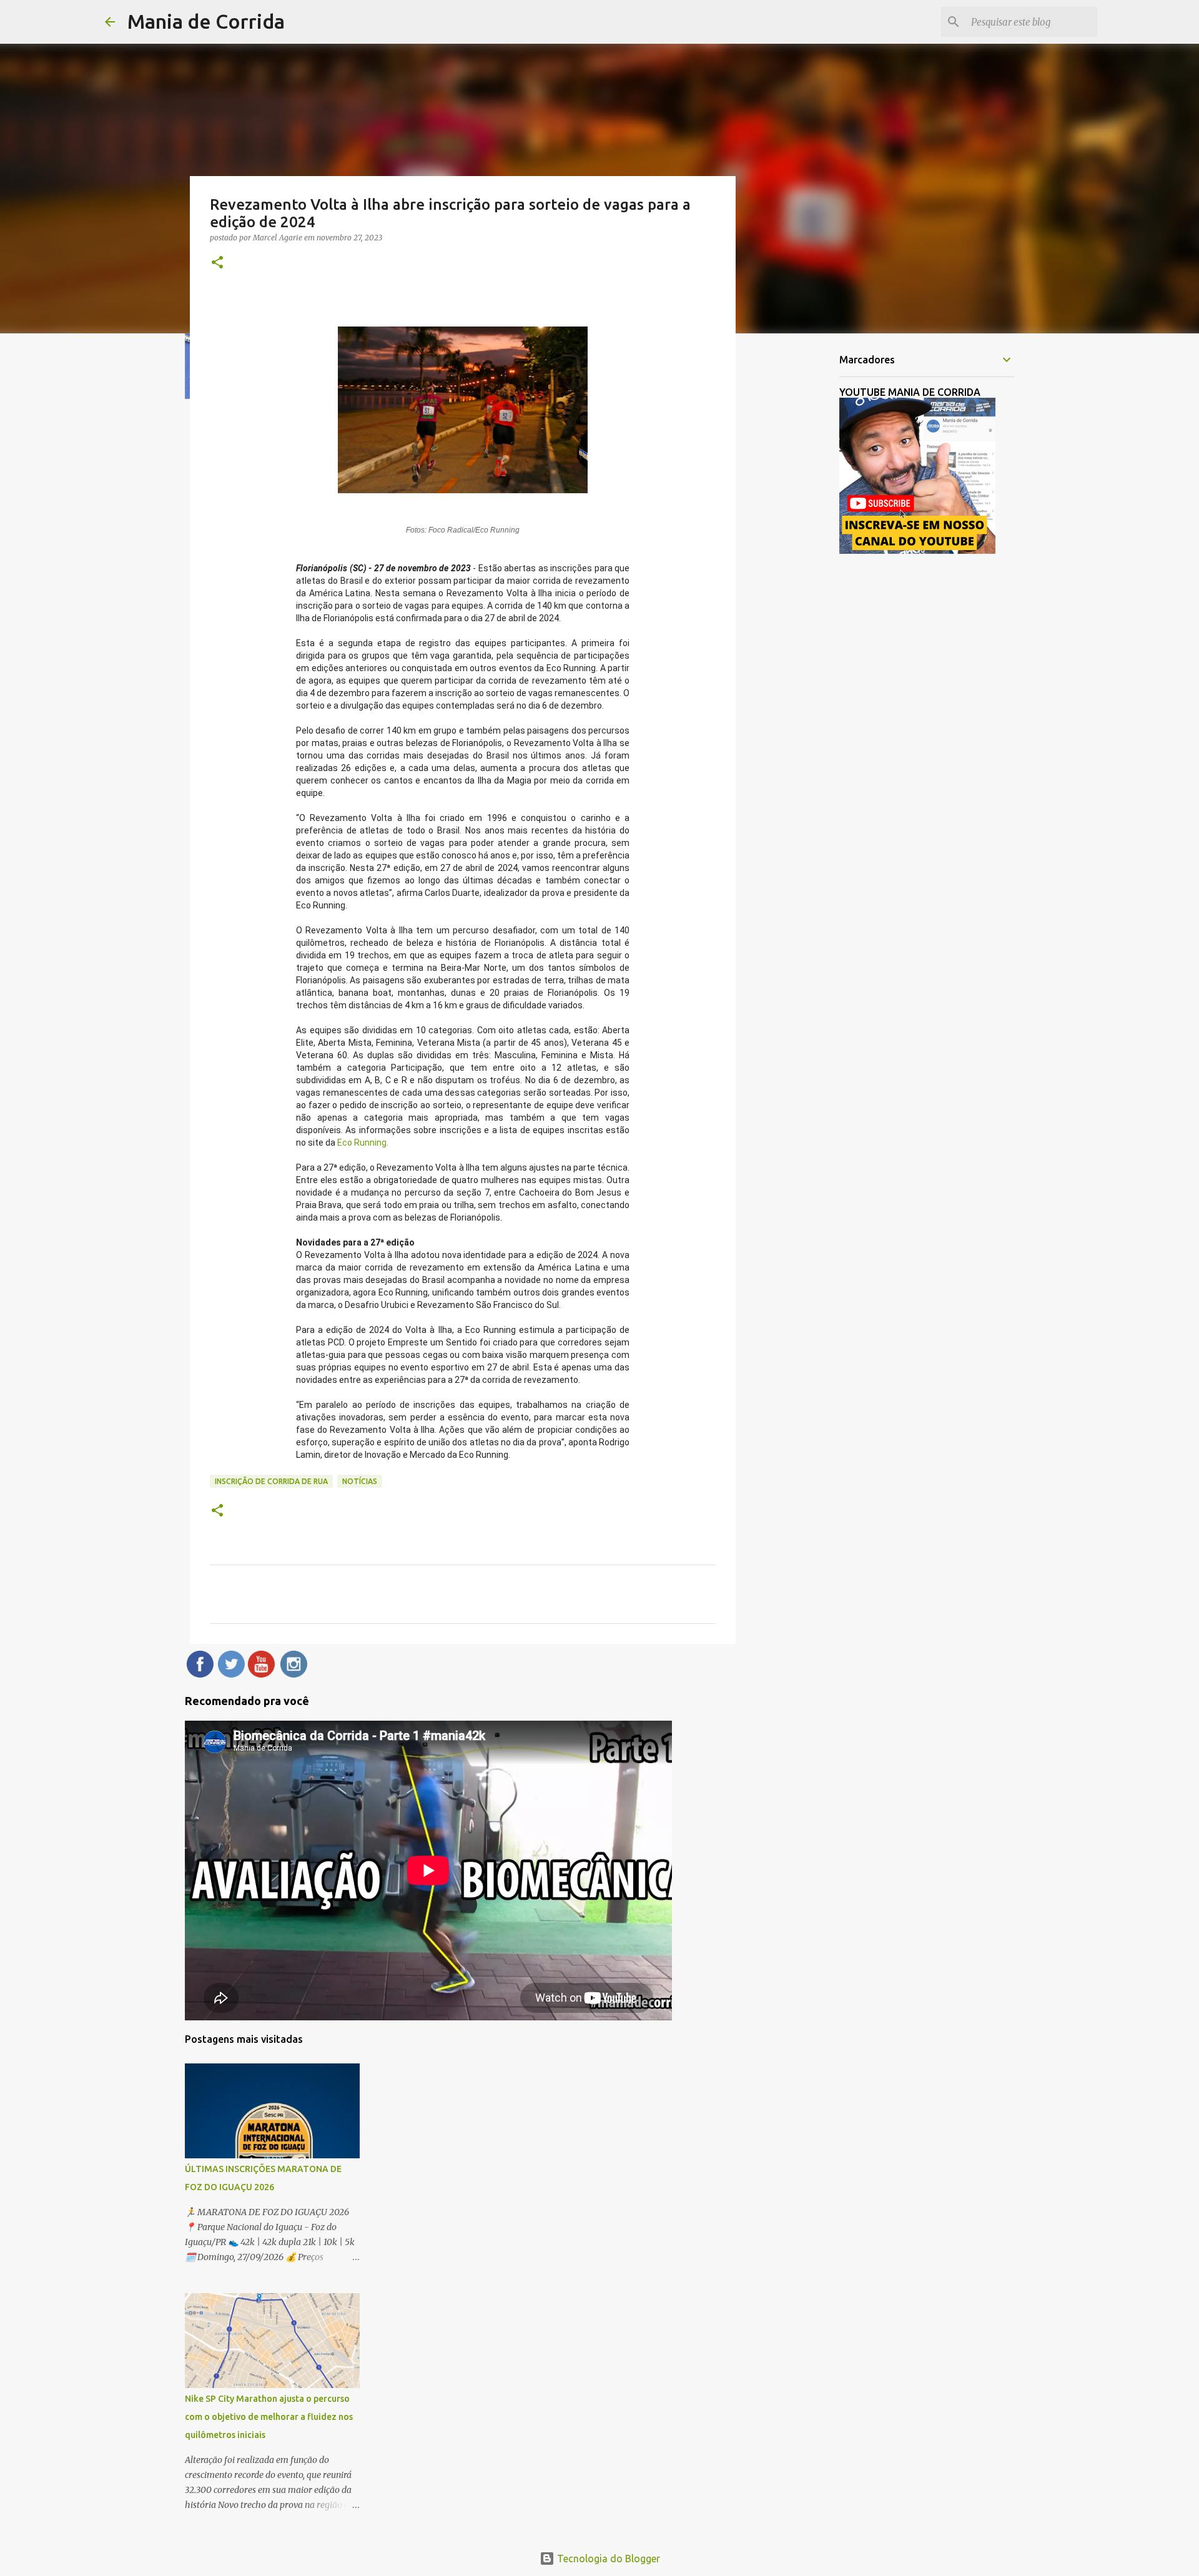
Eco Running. (364, 1143)
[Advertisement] (799, 539)
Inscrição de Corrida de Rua (271, 1481)
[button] (217, 263)
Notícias (360, 1481)
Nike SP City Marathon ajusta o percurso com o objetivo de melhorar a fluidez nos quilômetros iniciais (269, 2417)
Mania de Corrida (206, 21)
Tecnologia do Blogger (607, 2559)
